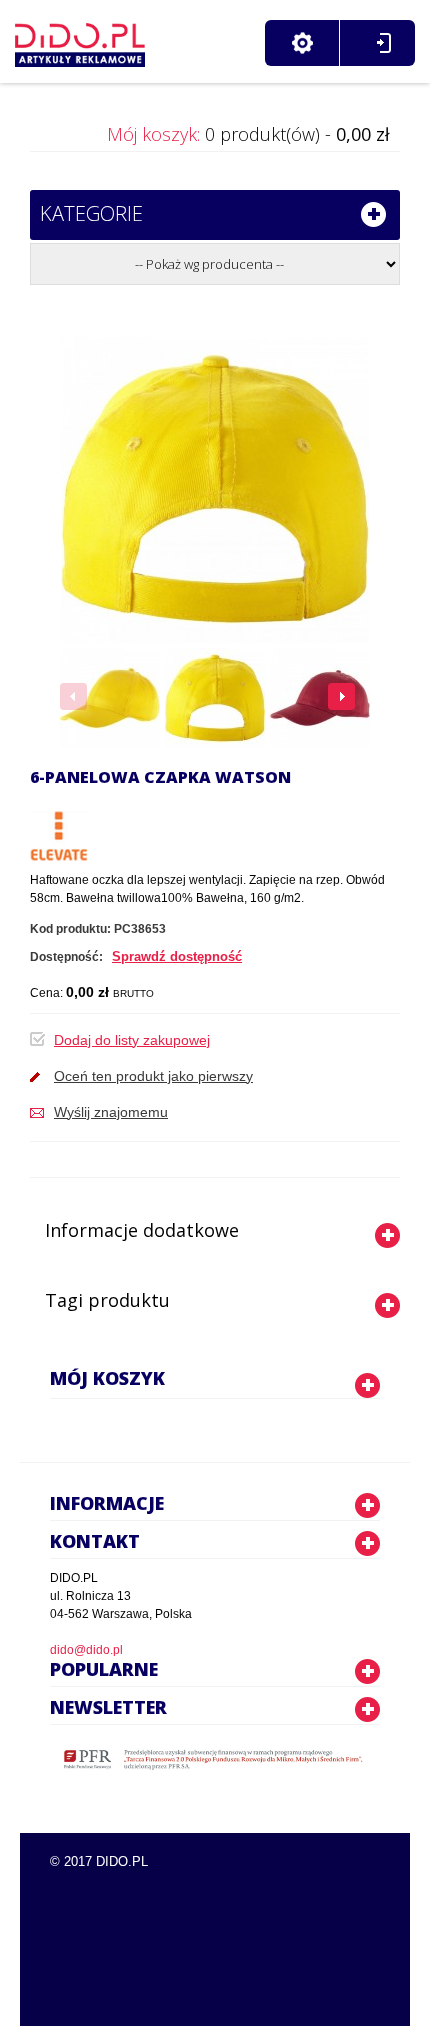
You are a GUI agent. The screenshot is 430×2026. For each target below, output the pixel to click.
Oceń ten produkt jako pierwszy (153, 1076)
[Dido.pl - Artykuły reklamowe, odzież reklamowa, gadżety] (80, 40)
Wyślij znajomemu (111, 1112)
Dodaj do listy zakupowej (132, 1040)
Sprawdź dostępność (177, 956)
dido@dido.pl (86, 1650)
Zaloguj (383, 43)
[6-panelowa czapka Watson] (110, 698)
